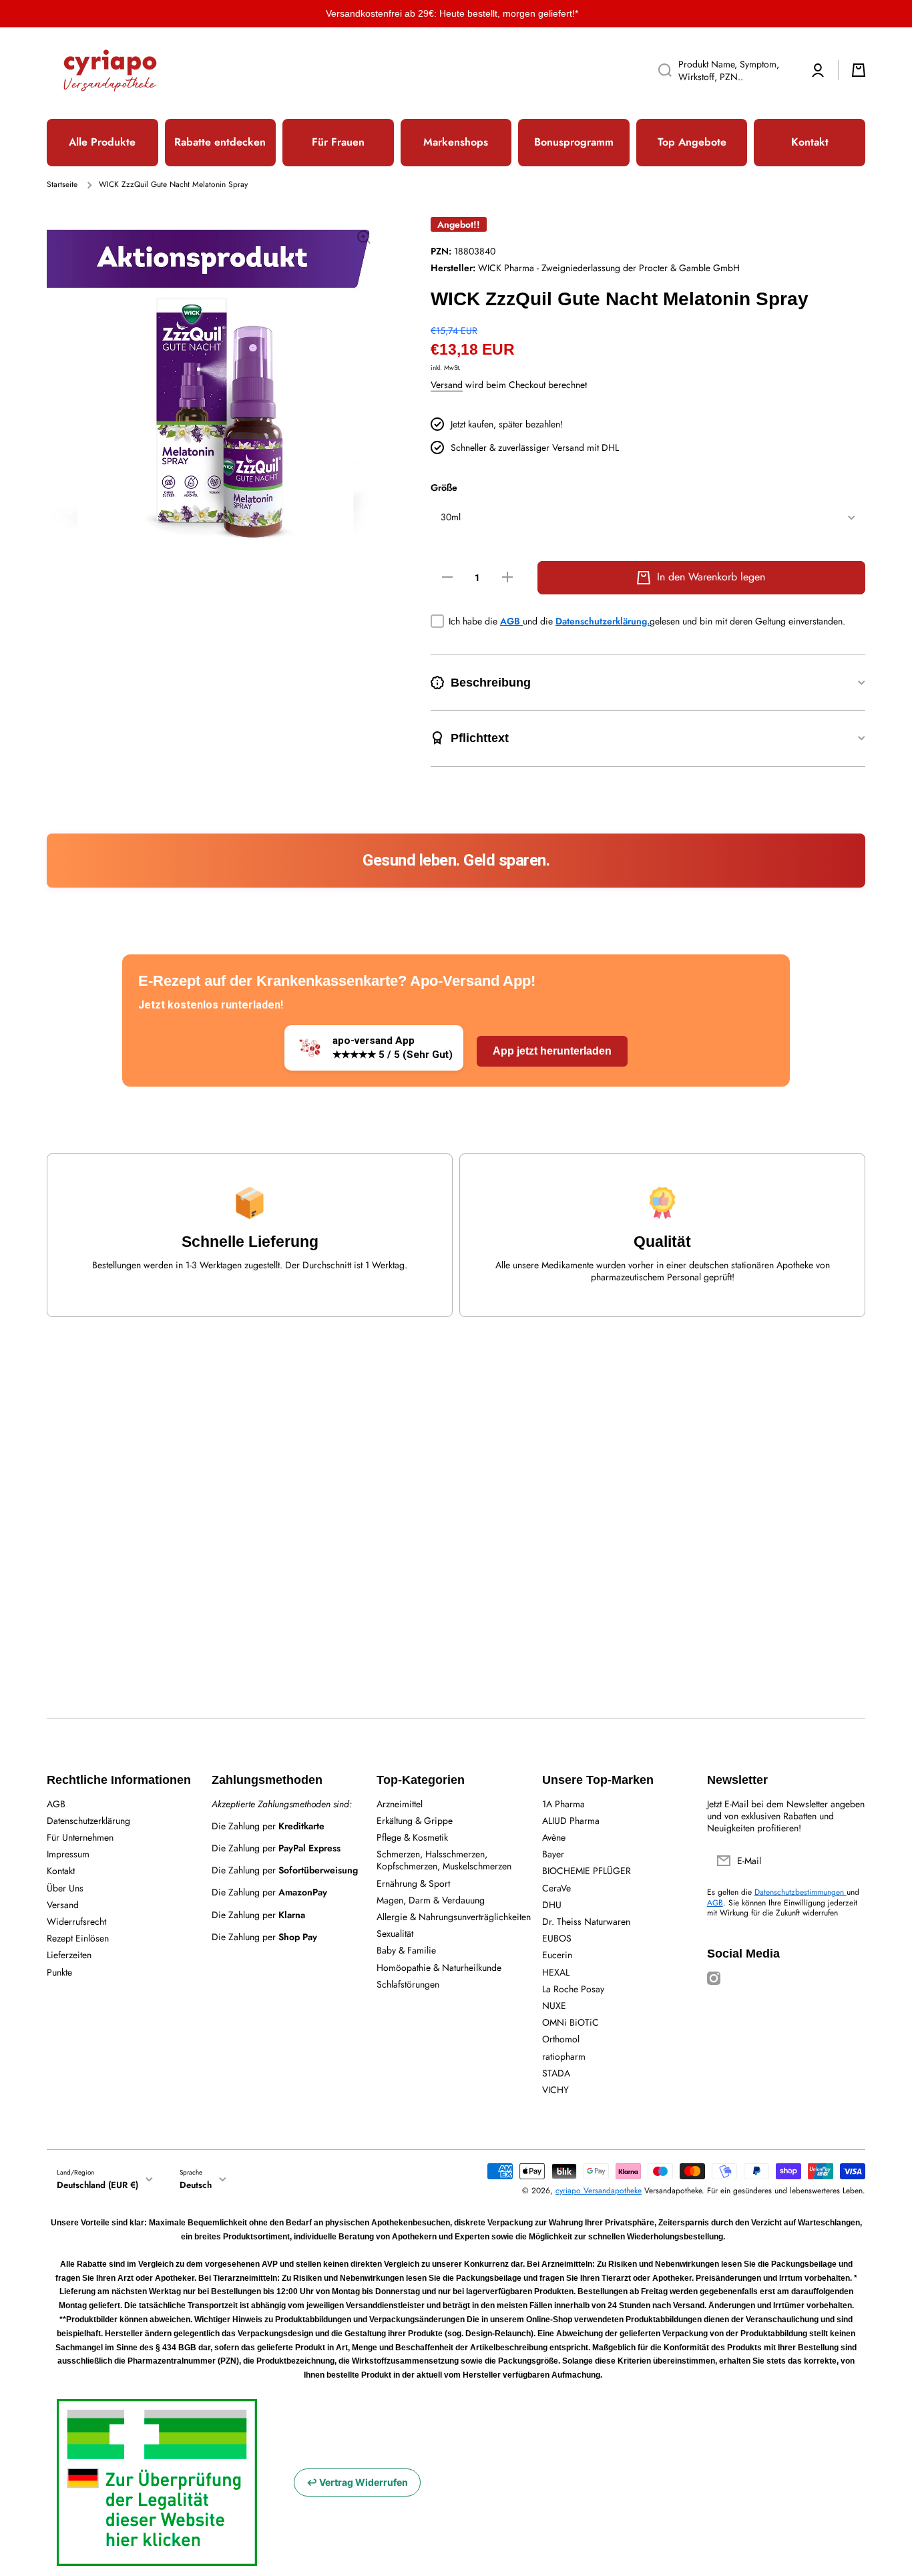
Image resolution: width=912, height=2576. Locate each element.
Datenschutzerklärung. (603, 621)
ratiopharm (564, 2056)
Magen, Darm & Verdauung (431, 1900)
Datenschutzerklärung (88, 1820)
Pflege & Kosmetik (412, 1837)
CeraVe (556, 1888)
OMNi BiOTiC (571, 2022)
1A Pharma (563, 1804)
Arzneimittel (400, 1804)
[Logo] (110, 70)
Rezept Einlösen (78, 1938)
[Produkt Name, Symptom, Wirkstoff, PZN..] (660, 70)
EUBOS (557, 1938)
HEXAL (556, 1972)
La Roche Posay (573, 1989)
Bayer (553, 1854)
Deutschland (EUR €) (97, 2185)
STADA (556, 2073)
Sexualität (395, 1933)
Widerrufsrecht (76, 1921)
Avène (554, 1837)
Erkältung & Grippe (415, 1820)
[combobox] (723, 70)
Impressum (68, 1854)
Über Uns (65, 1888)
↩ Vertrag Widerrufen (357, 2482)
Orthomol (561, 2039)
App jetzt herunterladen (552, 1051)
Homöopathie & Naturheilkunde (439, 1967)
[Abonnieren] (849, 1861)
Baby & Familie (406, 1950)
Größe (444, 488)
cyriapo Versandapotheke (599, 2191)
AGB (511, 621)
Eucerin (557, 1955)
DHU (552, 1904)
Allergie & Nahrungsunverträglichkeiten (454, 1916)
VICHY (555, 2089)
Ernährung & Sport (413, 1883)
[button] (859, 70)
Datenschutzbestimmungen (801, 1892)
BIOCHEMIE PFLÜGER (587, 1870)
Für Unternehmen (80, 1837)
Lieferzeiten (69, 1955)
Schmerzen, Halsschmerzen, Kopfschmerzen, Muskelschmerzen (444, 1860)
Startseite (62, 185)
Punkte (59, 1972)
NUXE (554, 2005)
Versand (447, 385)
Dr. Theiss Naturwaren (586, 1921)
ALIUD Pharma (571, 1820)
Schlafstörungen (408, 1984)
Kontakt (61, 1870)
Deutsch (196, 2185)
